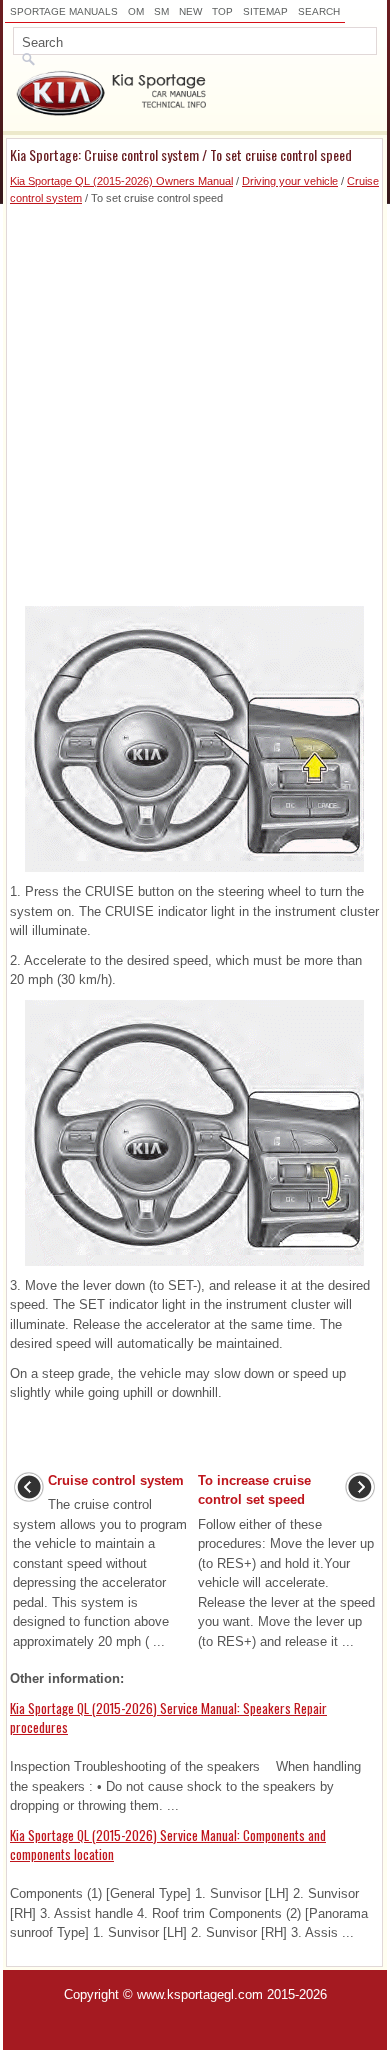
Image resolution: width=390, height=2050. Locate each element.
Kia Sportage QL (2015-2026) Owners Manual (121, 181)
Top (222, 11)
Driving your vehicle (290, 181)
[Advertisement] (195, 401)
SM (161, 11)
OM (136, 11)
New (190, 11)
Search (319, 11)
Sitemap (265, 11)
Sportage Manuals (64, 11)
